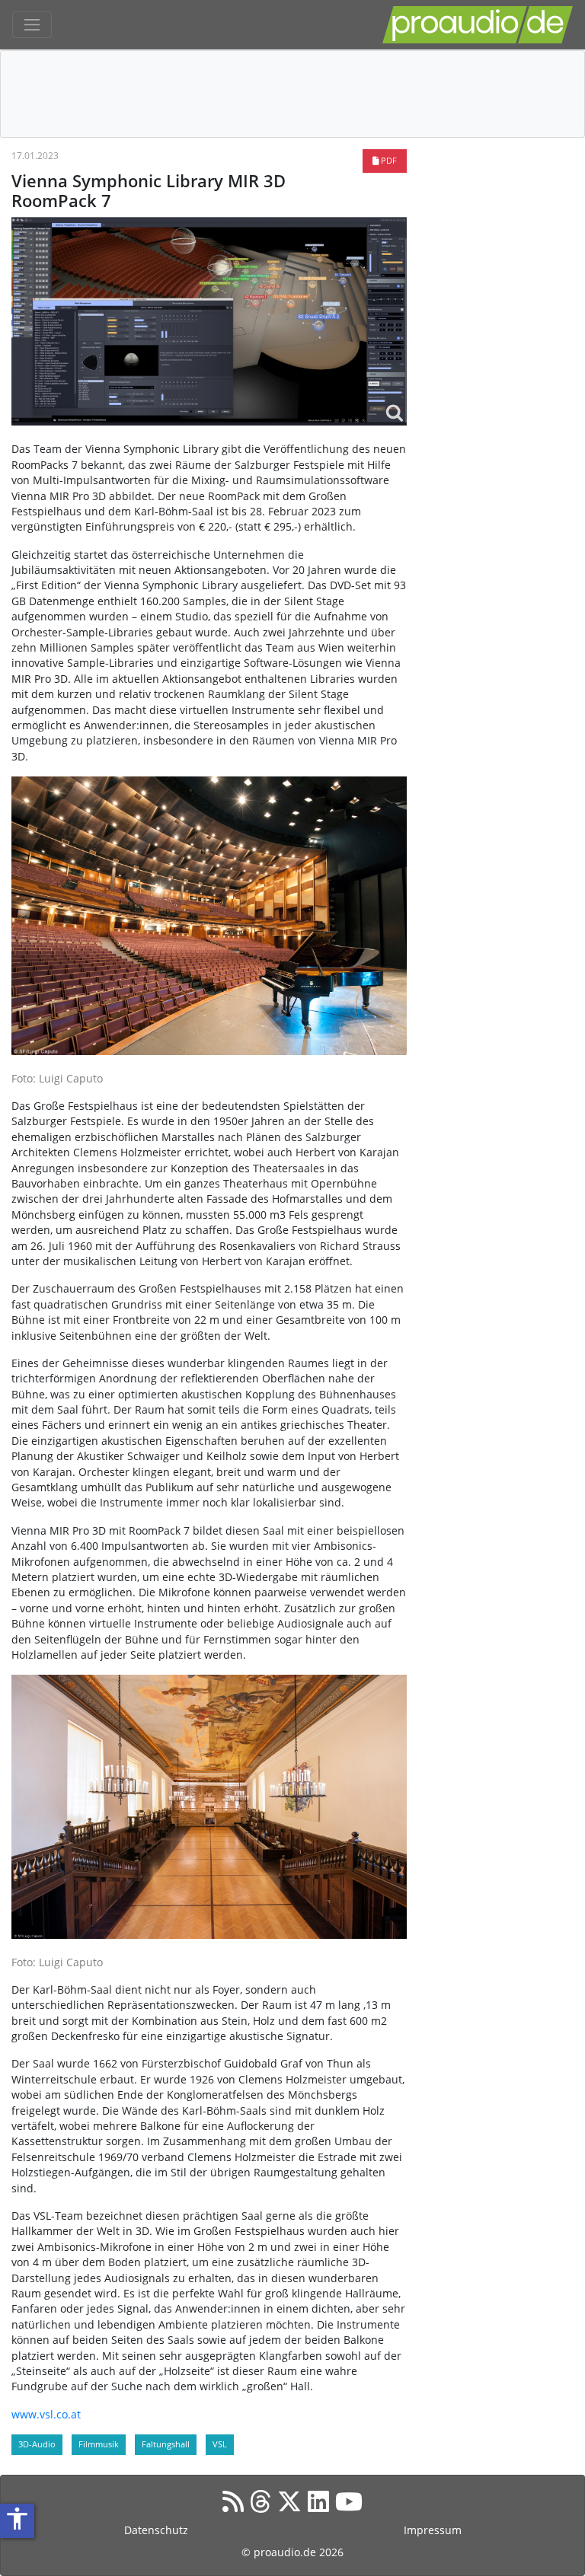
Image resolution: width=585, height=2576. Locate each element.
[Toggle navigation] (32, 25)
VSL (220, 2444)
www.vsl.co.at (46, 2414)
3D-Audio (37, 2444)
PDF (388, 160)
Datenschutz (156, 2530)
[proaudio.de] (478, 25)
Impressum (433, 2530)
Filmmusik (99, 2444)
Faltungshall (166, 2444)
